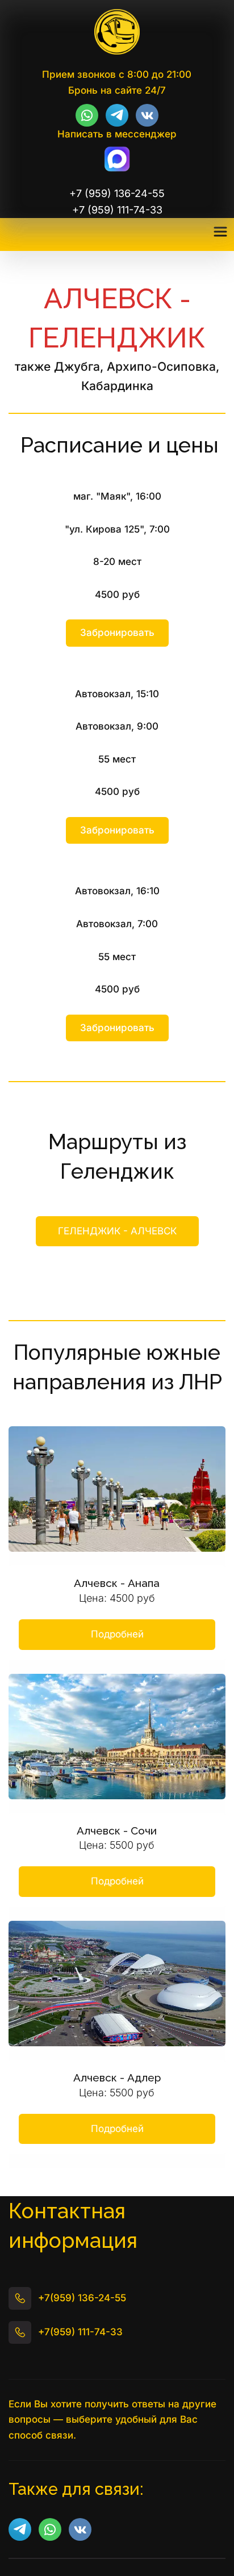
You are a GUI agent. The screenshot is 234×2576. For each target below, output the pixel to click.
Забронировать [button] (117, 633)
